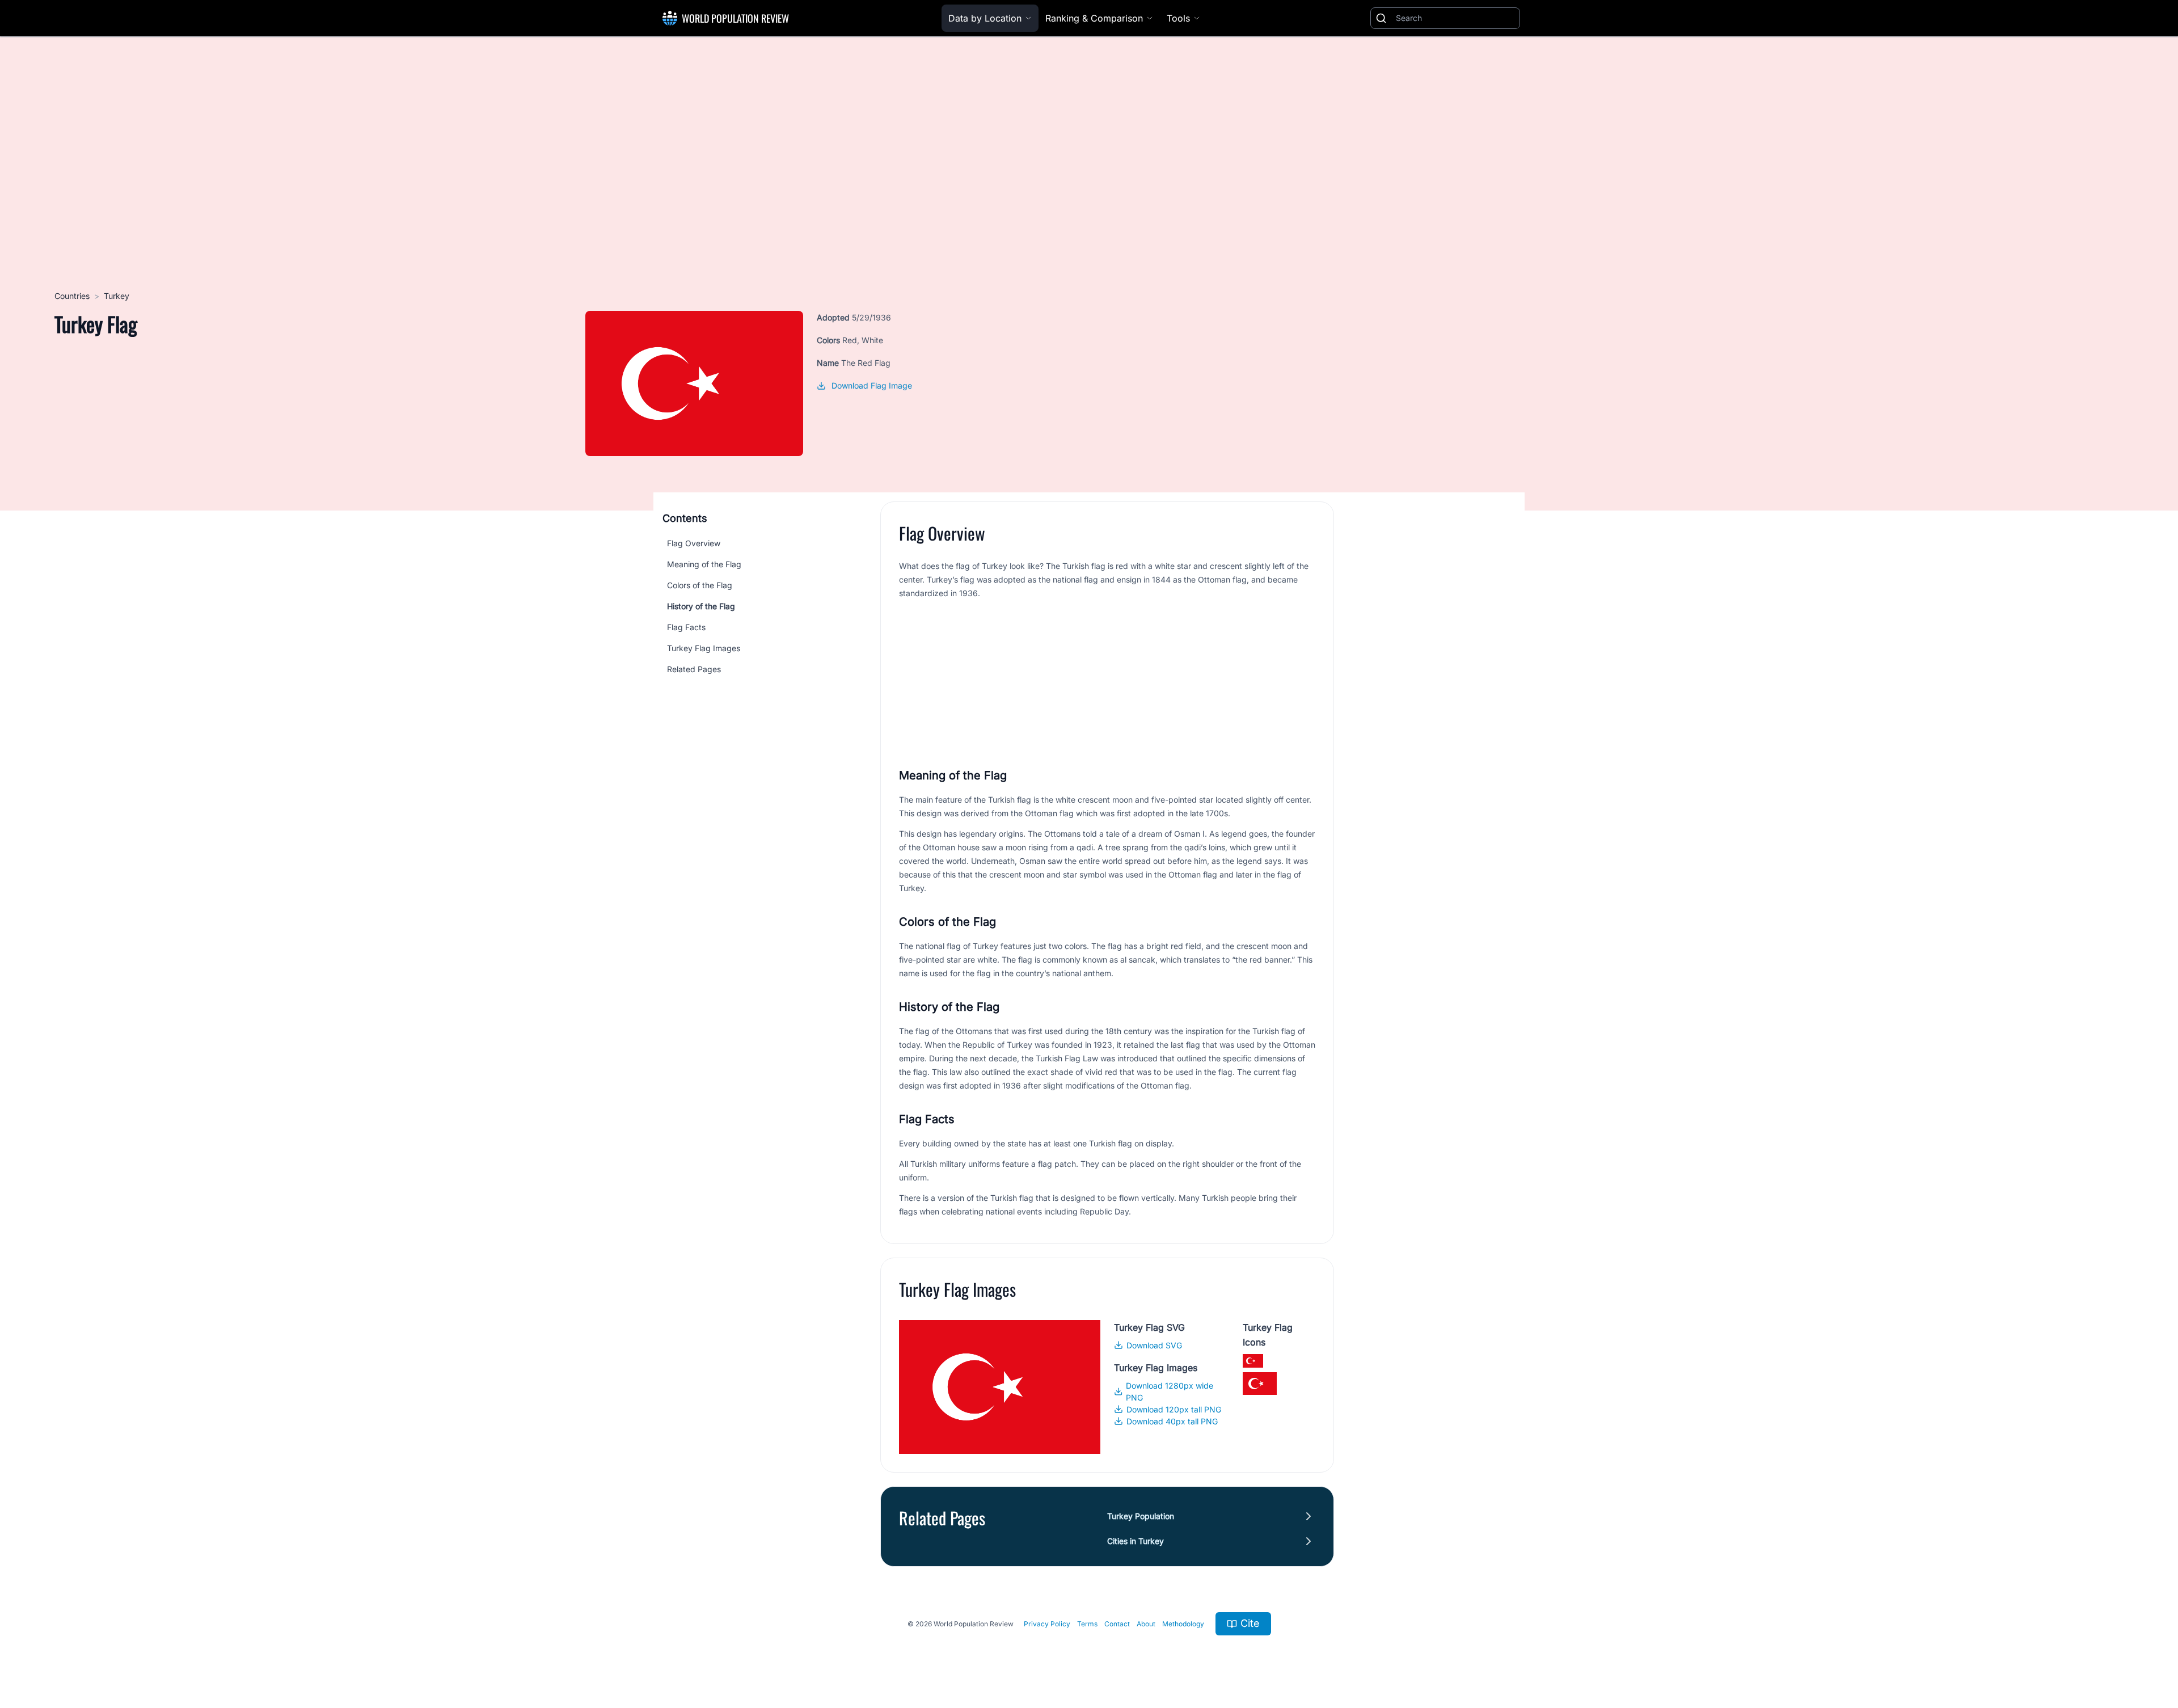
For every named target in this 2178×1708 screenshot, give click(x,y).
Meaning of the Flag (704, 564)
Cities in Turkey (1136, 1541)
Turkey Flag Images (704, 648)
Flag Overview (694, 543)
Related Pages (694, 669)
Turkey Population (1141, 1516)
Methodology (1183, 1624)
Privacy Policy (1047, 1624)
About (1146, 1624)
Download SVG (1154, 1345)
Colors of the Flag (700, 585)
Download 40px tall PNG (1172, 1421)
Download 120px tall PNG (1174, 1409)
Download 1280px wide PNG (1170, 1391)
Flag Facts (686, 627)
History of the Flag (701, 606)
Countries (72, 296)
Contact (1117, 1624)
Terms (1087, 1624)
